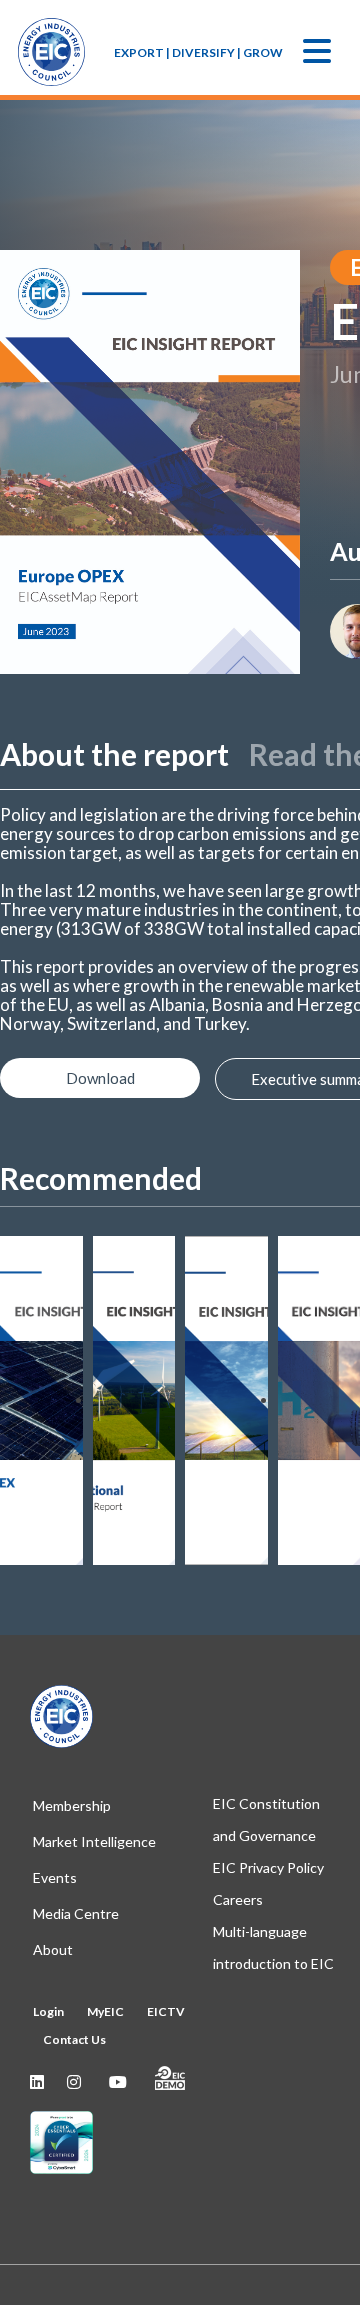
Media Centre (76, 1913)
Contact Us (74, 2039)
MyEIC (105, 2011)
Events (55, 1877)
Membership (72, 1805)
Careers (238, 1899)
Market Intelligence (94, 1841)
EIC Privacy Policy (268, 1867)
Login (48, 2011)
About (53, 1949)
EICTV (166, 2011)
